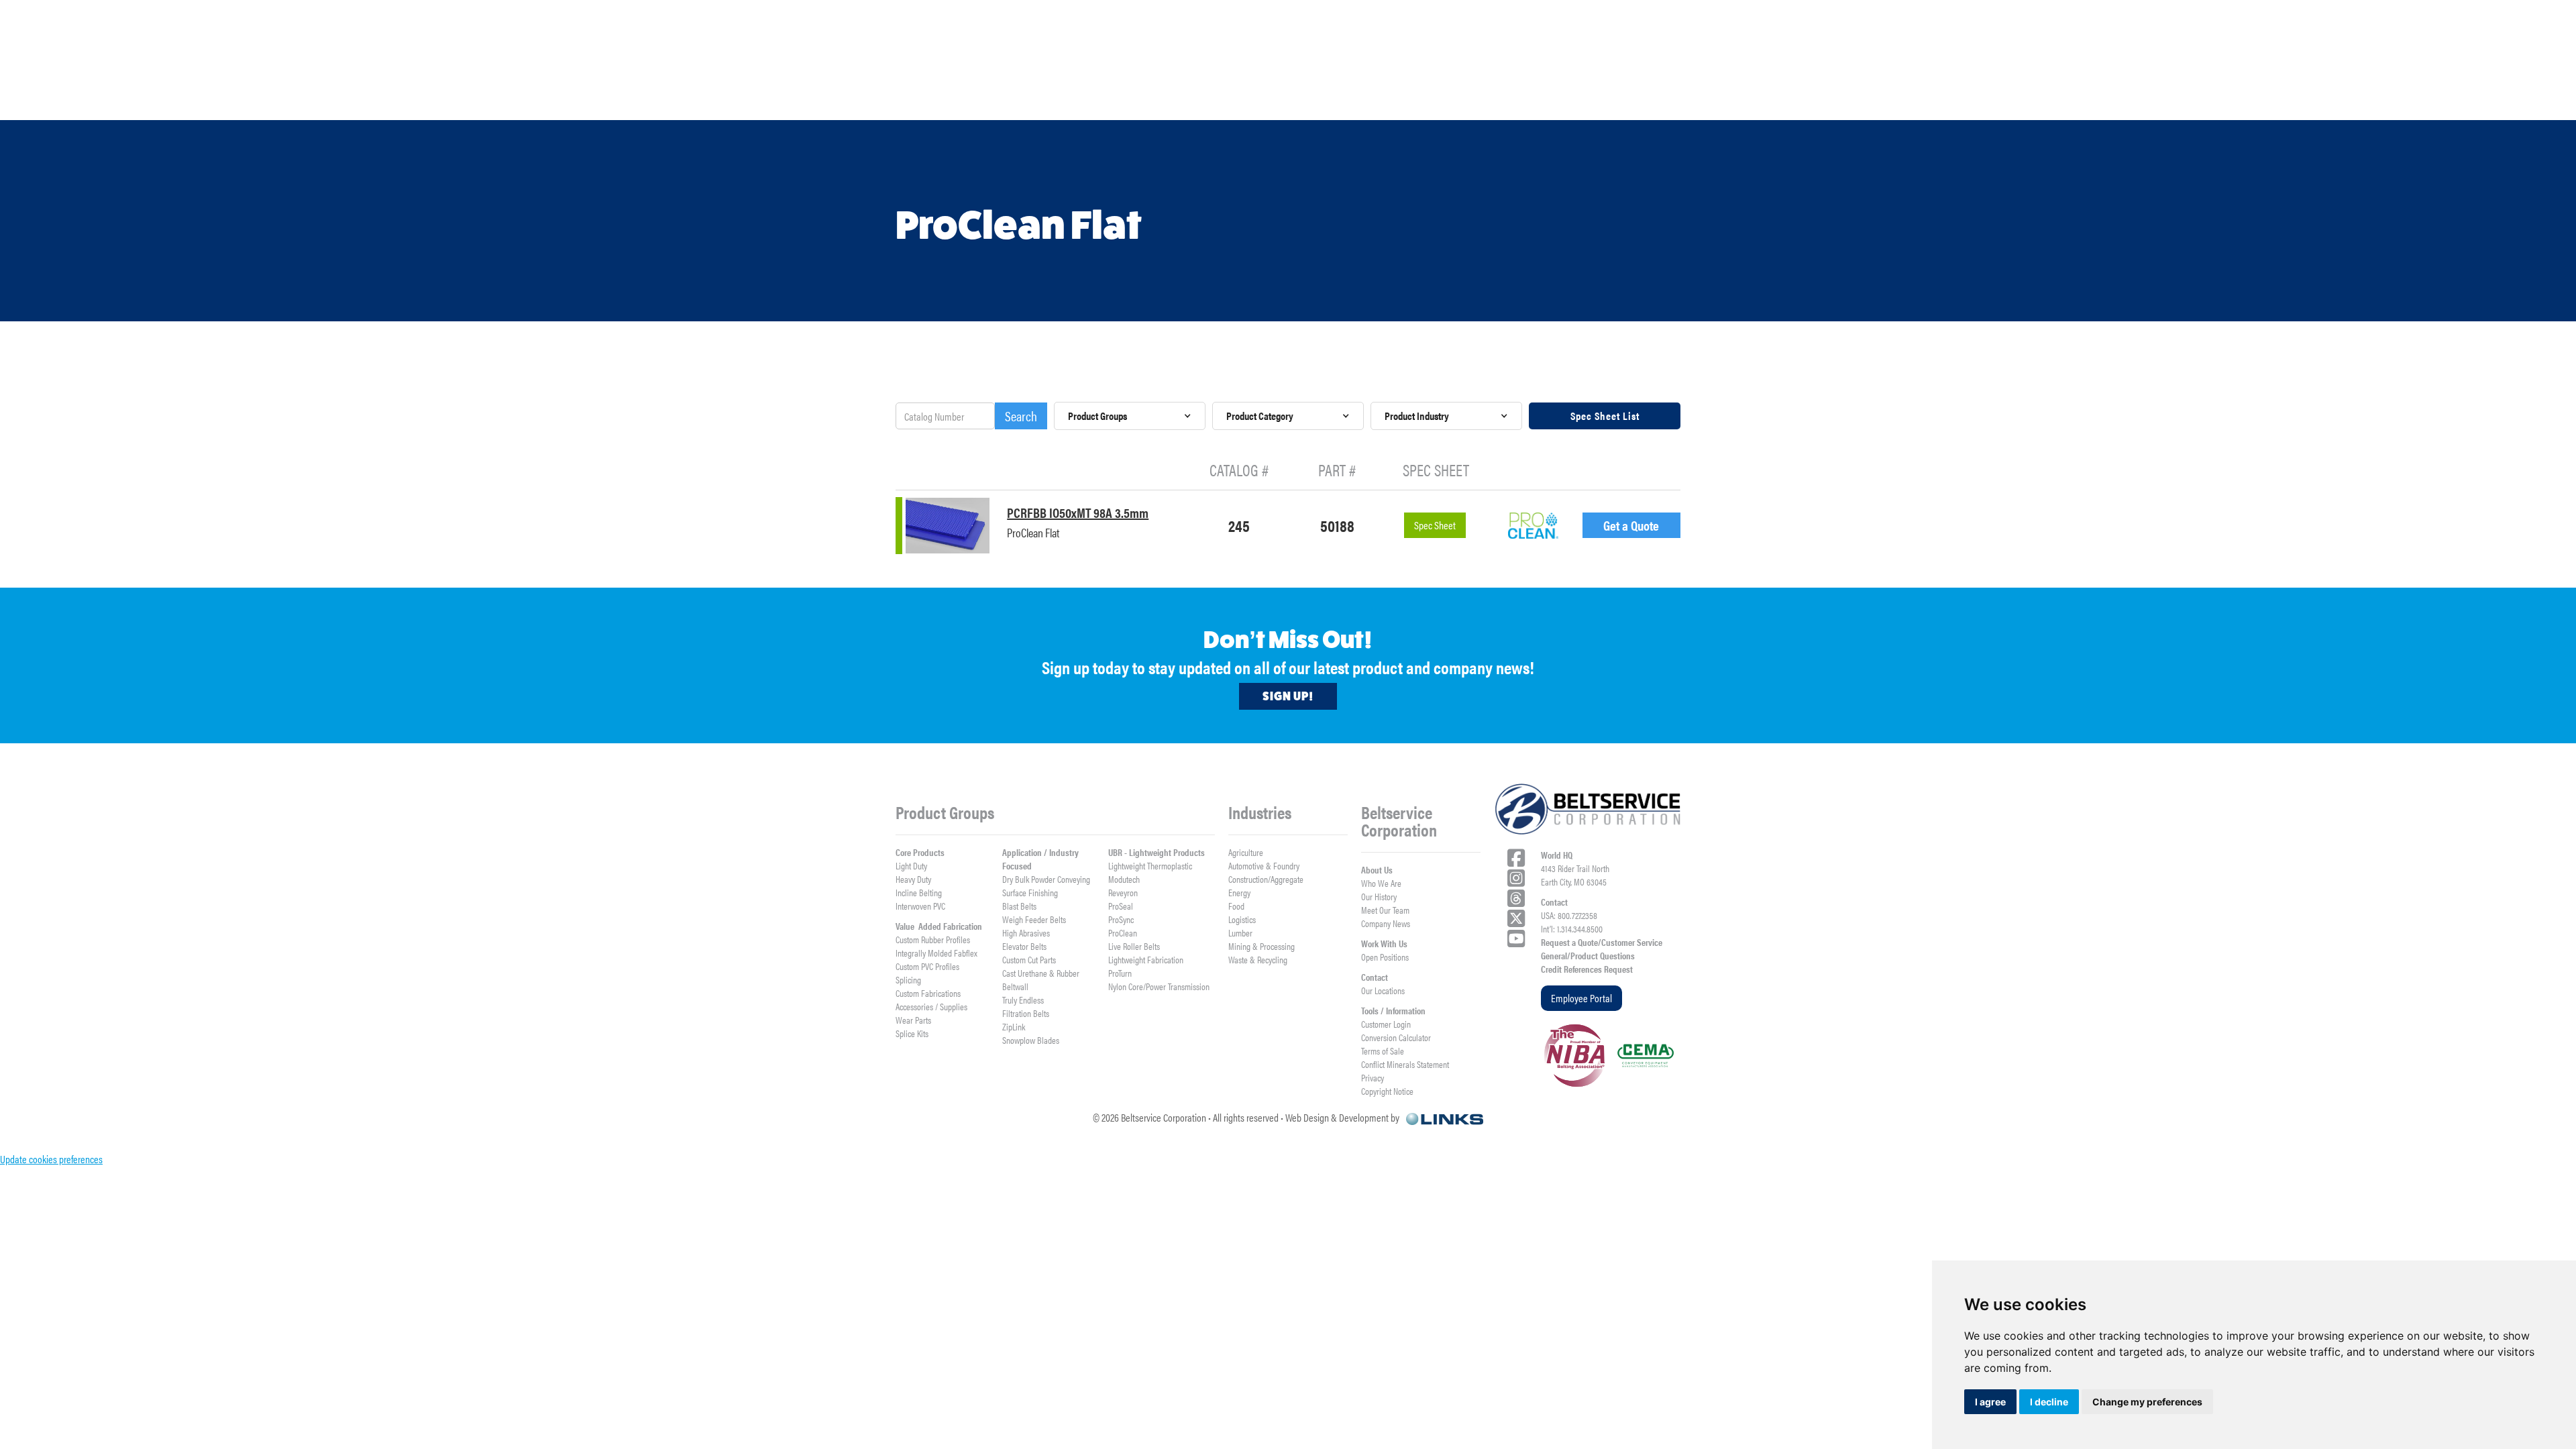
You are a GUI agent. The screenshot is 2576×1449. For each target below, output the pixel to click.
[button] (358, 99)
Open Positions (1385, 957)
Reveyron (1123, 892)
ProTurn (1120, 973)
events (2242, 98)
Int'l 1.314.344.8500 (2081, 46)
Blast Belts (1019, 906)
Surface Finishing (1030, 892)
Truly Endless (1023, 1000)
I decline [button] (2049, 1402)
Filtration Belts (1026, 1013)
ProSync (1121, 919)
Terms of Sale (1383, 1051)
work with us (2006, 98)
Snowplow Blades (1031, 1040)
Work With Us (1384, 943)
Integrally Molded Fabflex (936, 953)
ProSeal (1121, 906)
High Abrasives (1026, 932)
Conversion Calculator (1396, 1037)
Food (1236, 906)
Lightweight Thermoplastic (1150, 865)
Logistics (1242, 919)
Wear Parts (913, 1020)
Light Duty (911, 865)
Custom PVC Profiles (927, 966)
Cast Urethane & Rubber (1041, 973)
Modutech (1124, 879)
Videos (1294, 98)
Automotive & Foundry (1264, 865)
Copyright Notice (1387, 1091)
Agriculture (1246, 852)
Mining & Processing (1262, 946)
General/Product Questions (1588, 955)
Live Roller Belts (1134, 946)
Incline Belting (919, 892)
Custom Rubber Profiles (933, 939)
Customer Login (1386, 1024)
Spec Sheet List (1605, 416)
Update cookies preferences (51, 1159)
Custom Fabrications (928, 993)
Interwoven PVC (920, 906)
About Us (1377, 869)
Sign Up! (1288, 696)
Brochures (1064, 98)
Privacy (1373, 1077)
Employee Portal (1581, 998)
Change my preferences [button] (2147, 1402)
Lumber (1240, 932)
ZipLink (1014, 1026)
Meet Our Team (1385, 910)
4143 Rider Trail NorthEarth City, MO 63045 (1575, 875)
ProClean (1123, 932)
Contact (1375, 977)
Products (358, 99)
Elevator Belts (1024, 946)
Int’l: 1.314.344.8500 (1572, 928)
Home (134, 98)
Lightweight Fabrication (1146, 959)
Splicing (908, 979)
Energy (1239, 892)
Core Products (920, 852)
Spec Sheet (1435, 525)
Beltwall (1015, 986)
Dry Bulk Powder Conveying (1046, 879)
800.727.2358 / (2000, 46)
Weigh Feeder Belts (1034, 919)
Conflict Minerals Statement (1405, 1064)
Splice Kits (912, 1033)
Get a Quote (1631, 525)
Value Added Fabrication (939, 926)
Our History (1379, 896)
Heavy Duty (913, 879)
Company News (1386, 923)
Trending (1764, 98)
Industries (595, 99)
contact (2392, 98)
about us (829, 99)
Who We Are (1381, 883)
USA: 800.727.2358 (1569, 915)
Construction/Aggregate (1266, 879)
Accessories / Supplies (931, 1006)
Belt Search (1526, 98)
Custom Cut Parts (1029, 959)
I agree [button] (1990, 1402)
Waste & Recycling (1258, 959)
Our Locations (1383, 990)
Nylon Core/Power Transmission (1159, 986)
